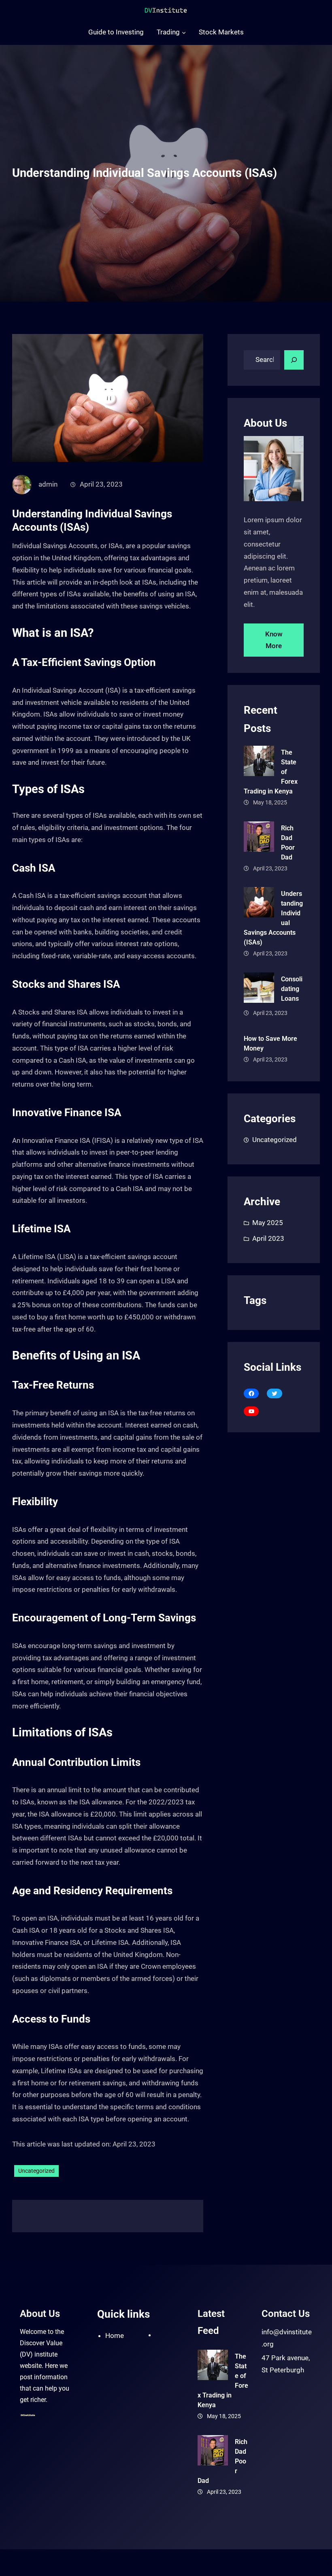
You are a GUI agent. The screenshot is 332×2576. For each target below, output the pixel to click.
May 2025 (268, 1223)
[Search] (294, 360)
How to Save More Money (270, 1043)
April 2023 (268, 1238)
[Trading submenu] (184, 32)
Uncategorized (36, 2171)
